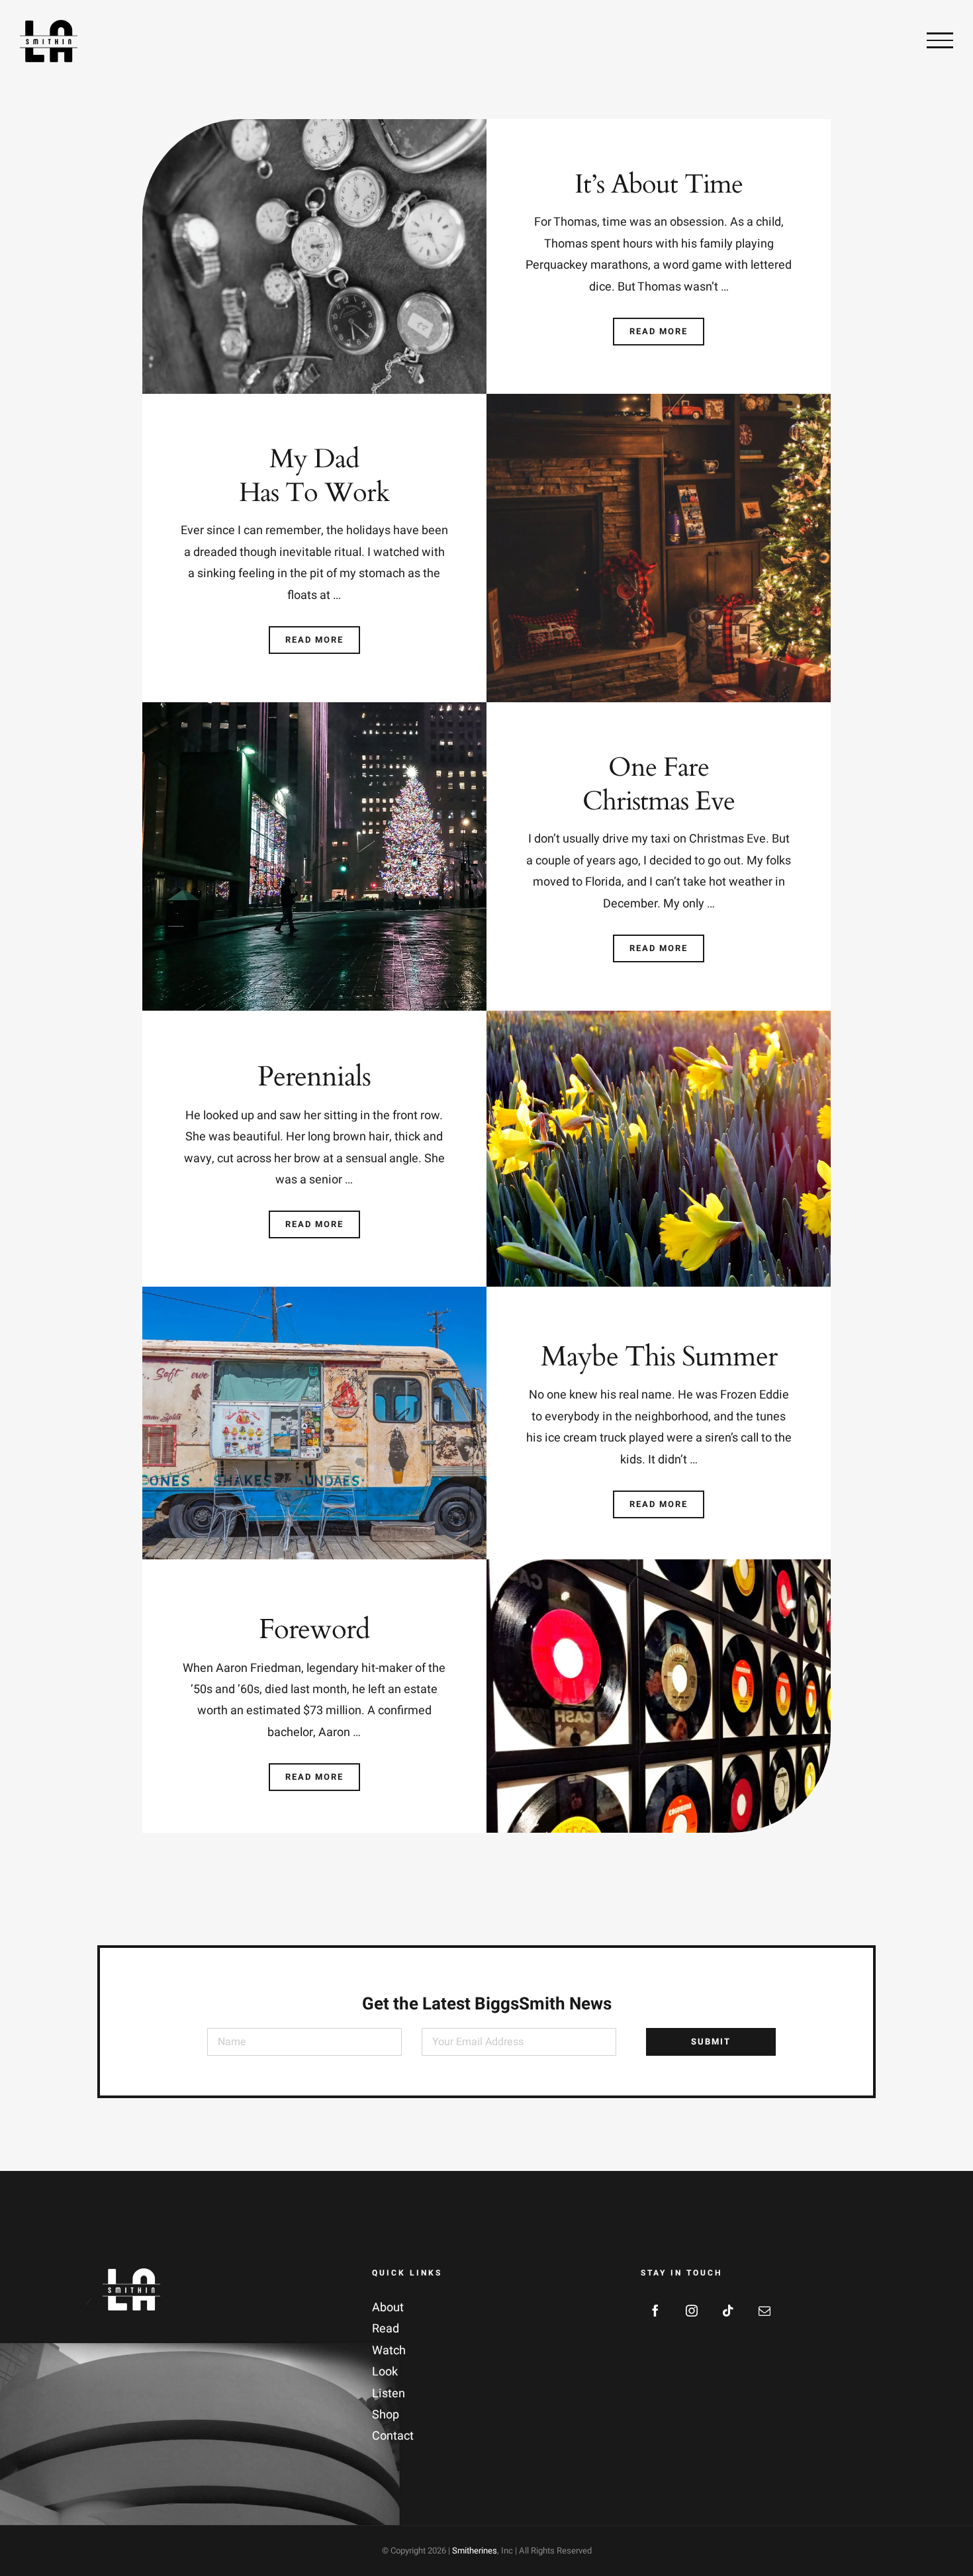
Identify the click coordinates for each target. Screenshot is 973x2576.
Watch (389, 2351)
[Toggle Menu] (940, 40)
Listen (389, 2394)
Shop (386, 2415)
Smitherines (475, 2551)
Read (386, 2329)
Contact (393, 2436)
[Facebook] (655, 2311)
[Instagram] (692, 2311)
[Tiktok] (728, 2311)
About (388, 2308)
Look (385, 2372)
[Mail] (764, 2311)
